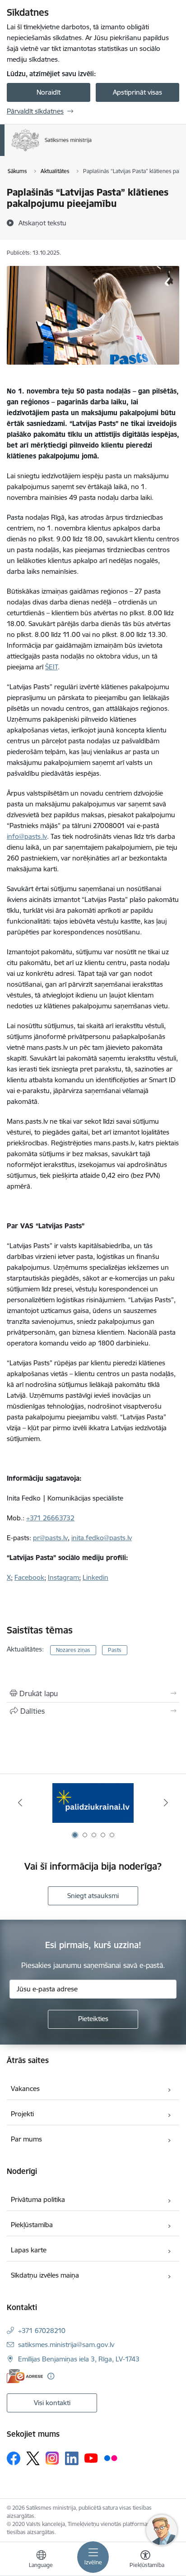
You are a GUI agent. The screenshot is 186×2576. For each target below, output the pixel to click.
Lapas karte (29, 2250)
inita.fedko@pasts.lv (102, 1538)
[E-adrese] (25, 2376)
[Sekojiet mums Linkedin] (72, 2458)
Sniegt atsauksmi (93, 1896)
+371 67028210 (42, 2331)
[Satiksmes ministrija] (92, 151)
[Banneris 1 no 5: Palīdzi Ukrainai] (93, 1803)
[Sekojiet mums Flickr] (111, 2458)
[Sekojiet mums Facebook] (14, 2458)
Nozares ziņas (73, 1650)
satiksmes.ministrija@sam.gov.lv (66, 2345)
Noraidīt (49, 92)
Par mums (26, 2139)
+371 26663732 (50, 1518)
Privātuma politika (38, 2199)
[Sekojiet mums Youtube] (91, 2458)
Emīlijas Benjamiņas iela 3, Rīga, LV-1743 (79, 2359)
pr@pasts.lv (50, 1538)
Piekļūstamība (32, 2225)
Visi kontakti (52, 2403)
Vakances (25, 2089)
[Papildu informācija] (51, 2376)
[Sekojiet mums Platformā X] (33, 2458)
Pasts (115, 1650)
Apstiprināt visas (137, 92)
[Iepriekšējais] (20, 1803)
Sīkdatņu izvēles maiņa (45, 2275)
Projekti (22, 2114)
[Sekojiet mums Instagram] (52, 2458)
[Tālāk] (166, 1803)
